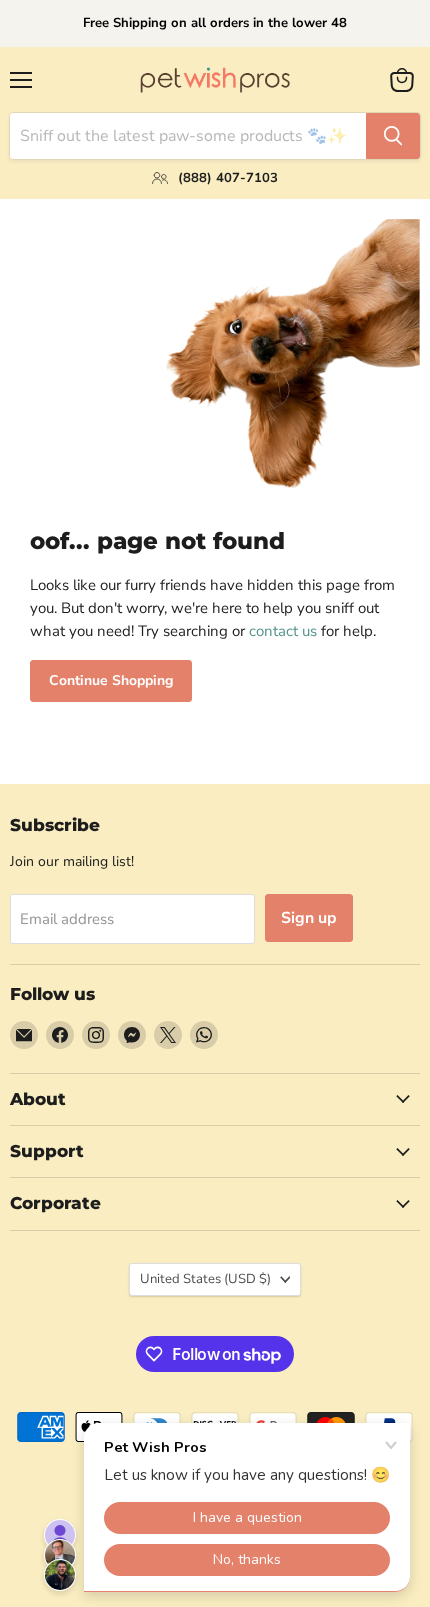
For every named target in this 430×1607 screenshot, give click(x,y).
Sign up (309, 918)
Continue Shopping (111, 680)
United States (205, 1279)
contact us (283, 631)
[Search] (393, 136)
